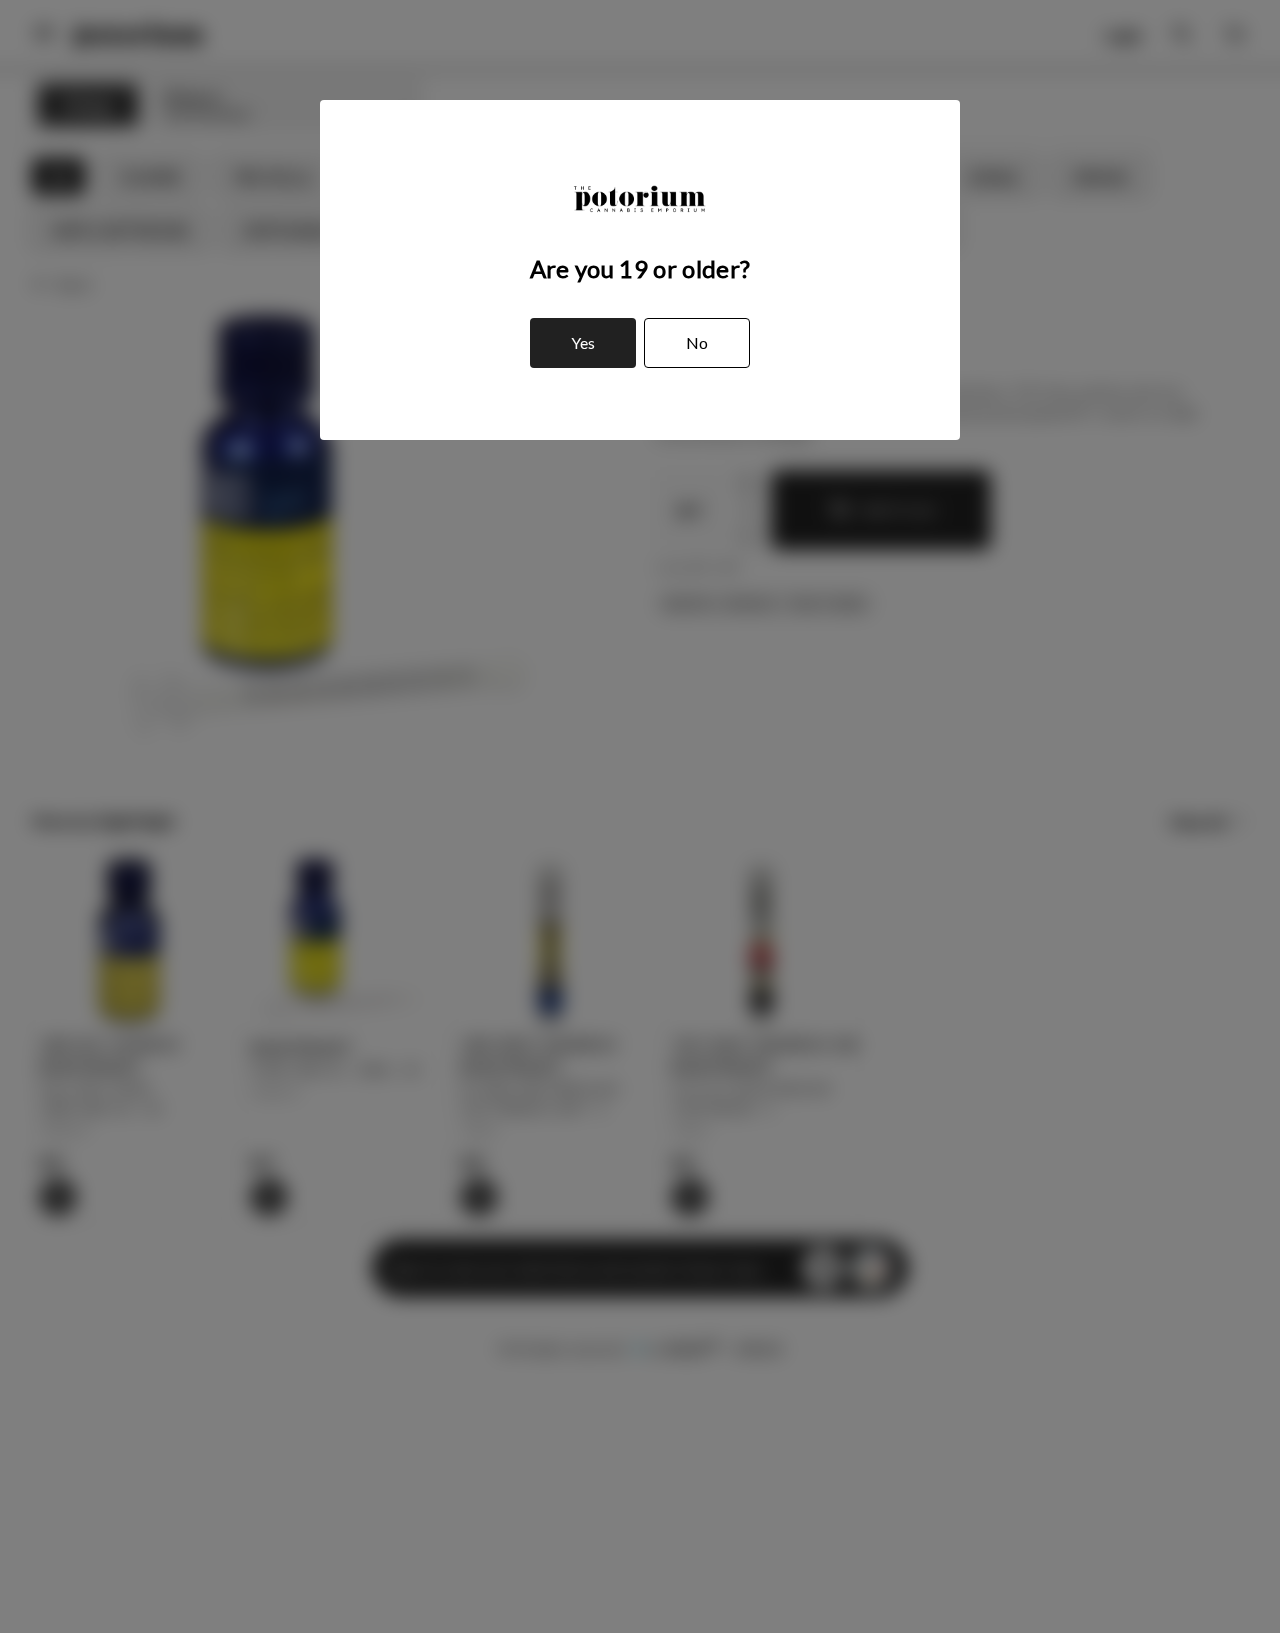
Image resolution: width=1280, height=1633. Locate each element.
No (697, 342)
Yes (583, 342)
